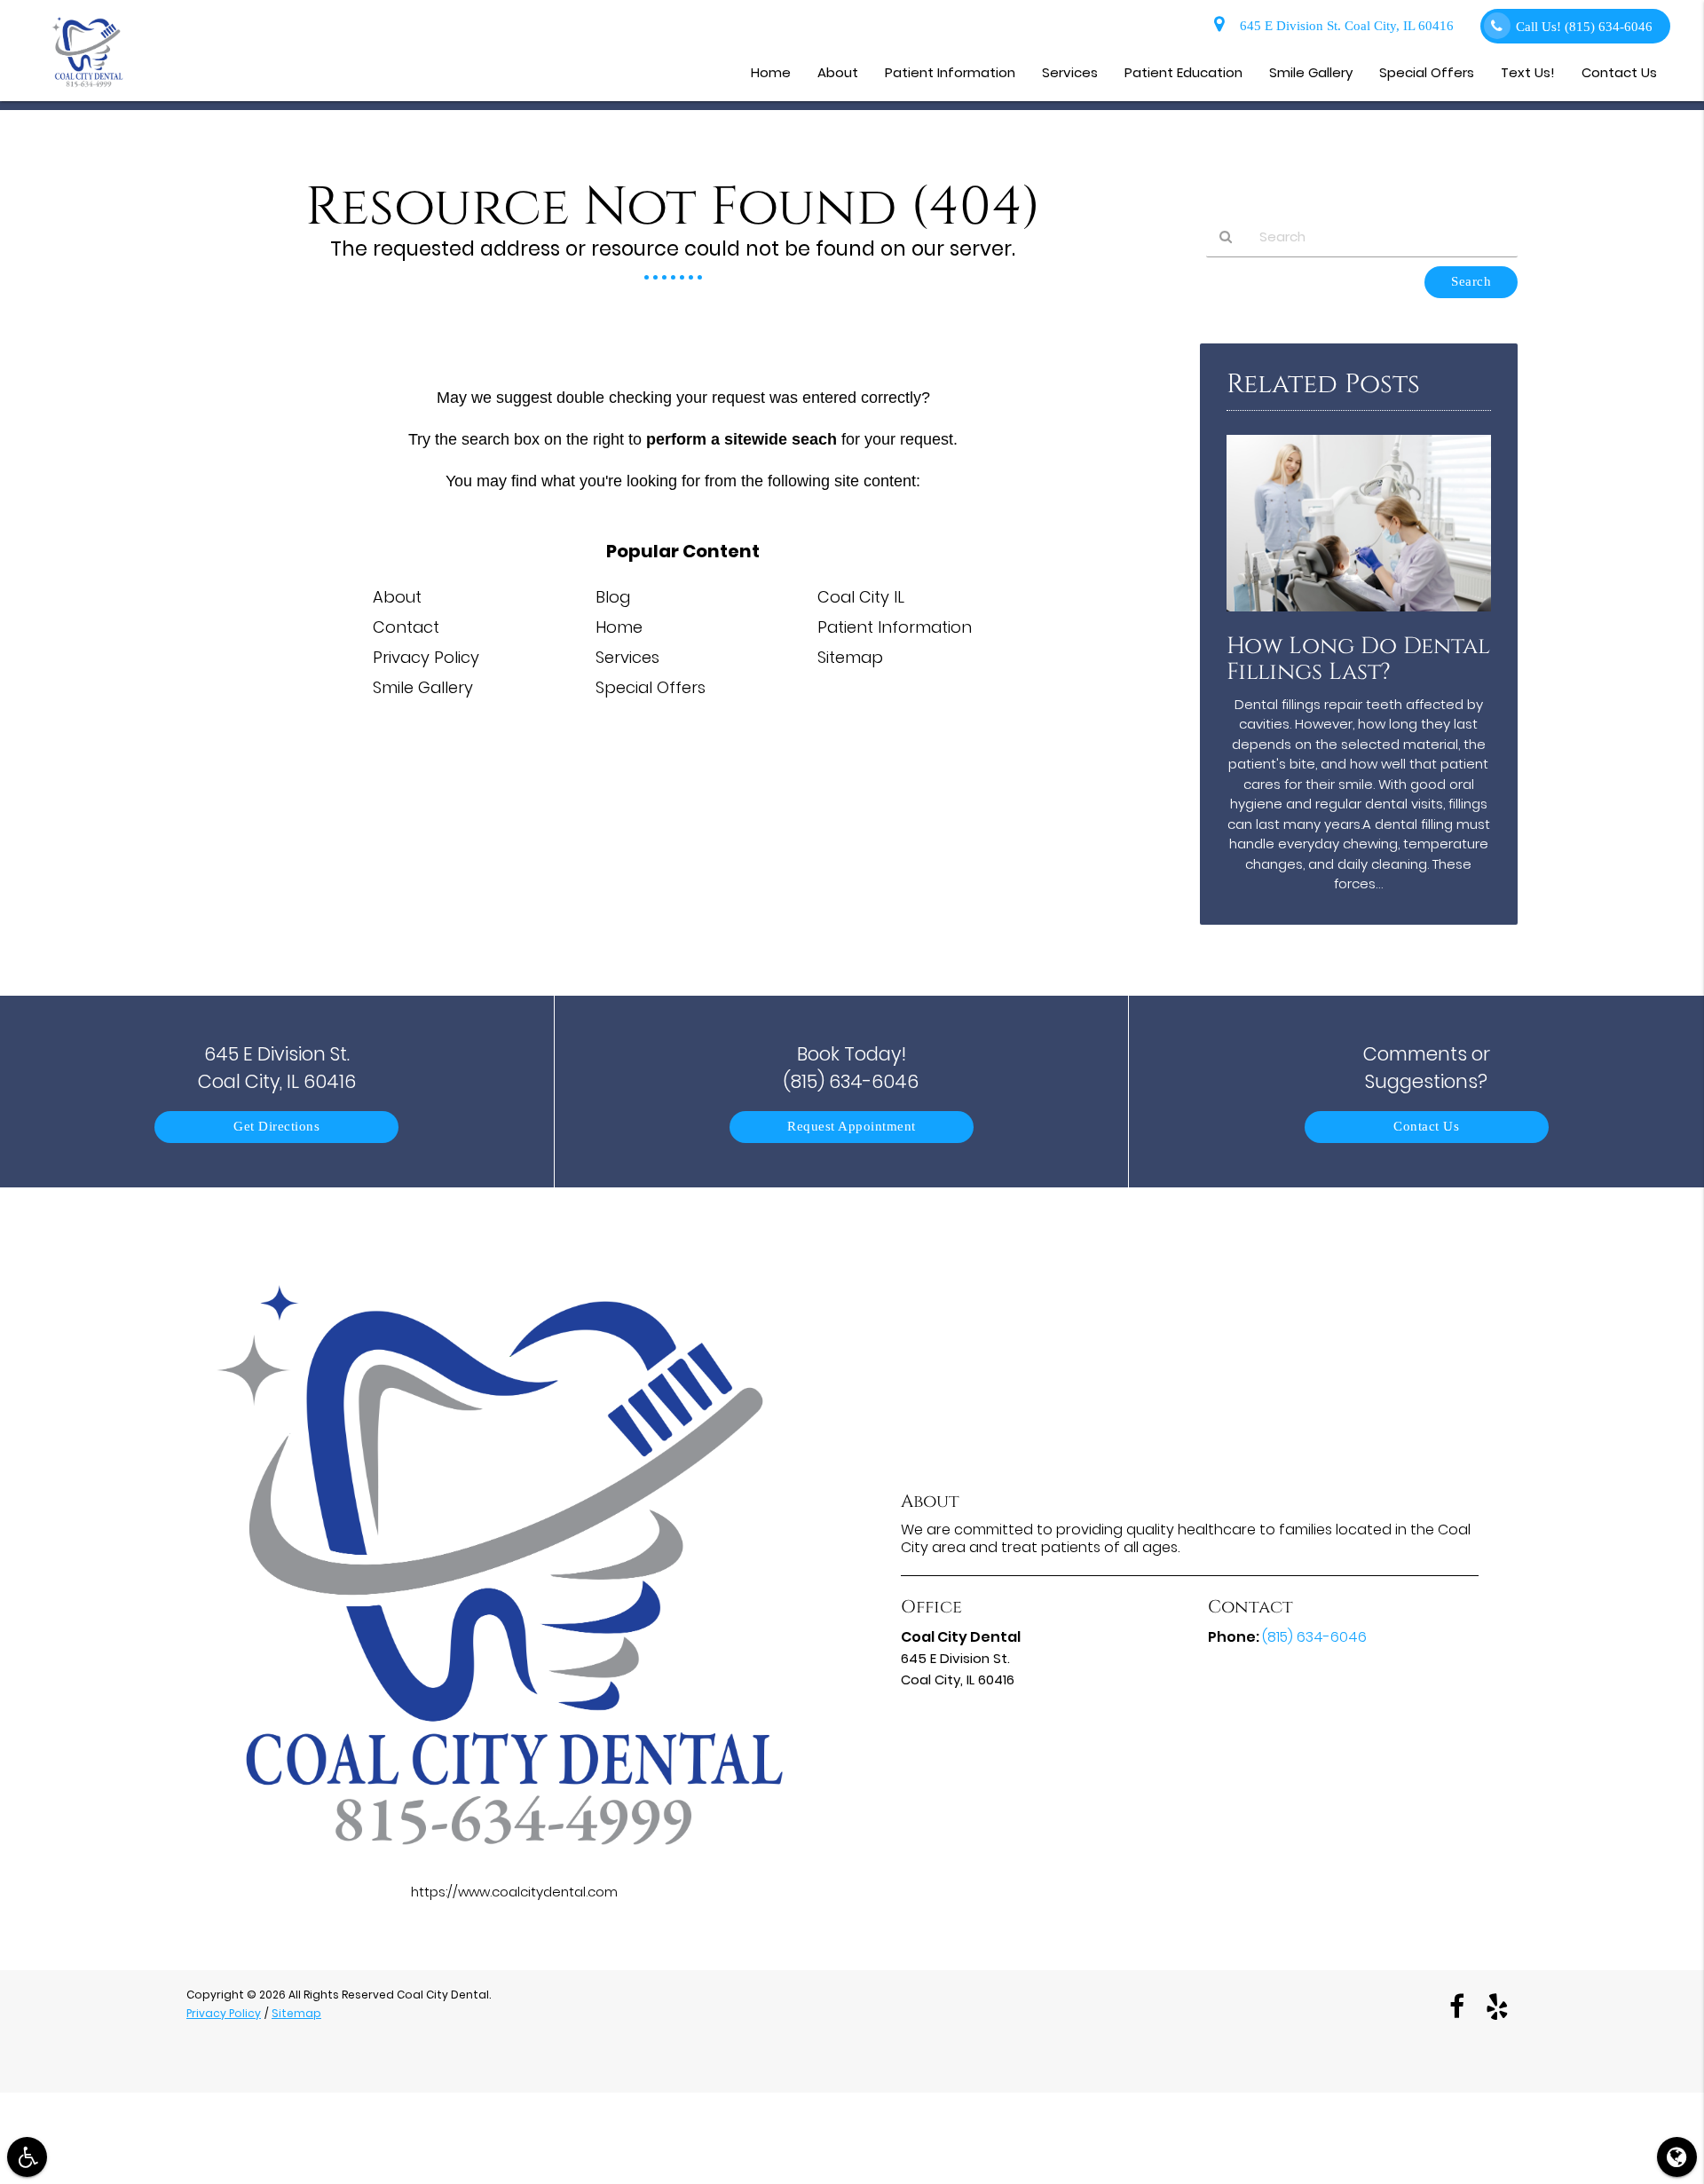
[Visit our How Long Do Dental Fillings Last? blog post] (1359, 615)
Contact (406, 627)
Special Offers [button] (1427, 72)
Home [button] (771, 72)
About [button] (838, 72)
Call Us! (1584, 27)
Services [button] (1070, 72)
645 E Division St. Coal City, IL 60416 (1343, 26)
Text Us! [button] (1528, 72)
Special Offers (651, 687)
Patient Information (895, 627)
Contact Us (1426, 1127)
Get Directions (276, 1127)
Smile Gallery (423, 687)
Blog (613, 597)
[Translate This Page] (1677, 2157)
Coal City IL (861, 597)
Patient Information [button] (950, 72)
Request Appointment (852, 1127)
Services (627, 657)
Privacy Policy (426, 657)
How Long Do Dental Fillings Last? (1358, 659)
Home (619, 627)
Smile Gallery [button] (1311, 72)
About (397, 597)
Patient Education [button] (1183, 72)
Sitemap (850, 657)
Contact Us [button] (1619, 72)
